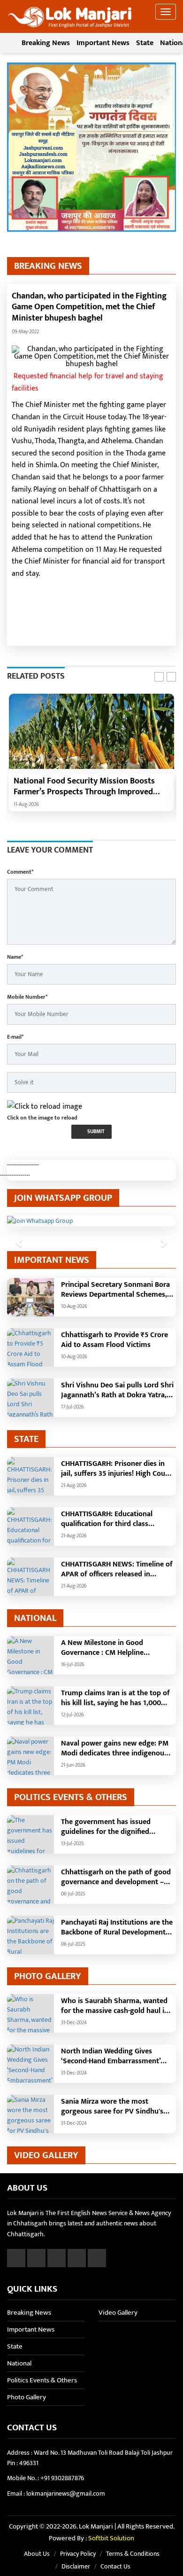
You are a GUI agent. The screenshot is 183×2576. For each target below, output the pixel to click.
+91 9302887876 (62, 2478)
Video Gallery (118, 2313)
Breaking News (46, 43)
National (19, 2363)
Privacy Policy (78, 2554)
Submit (95, 1132)
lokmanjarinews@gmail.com (66, 2494)
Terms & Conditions (133, 2554)
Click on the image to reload (42, 1118)
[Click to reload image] (45, 1107)
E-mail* (15, 1037)
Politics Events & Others (42, 2380)
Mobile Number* (27, 997)
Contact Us (115, 2566)
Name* (15, 957)
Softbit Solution (111, 2538)
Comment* (20, 872)
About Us (37, 2554)
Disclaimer (76, 2566)
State (145, 43)
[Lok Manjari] (70, 14)
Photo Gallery (27, 2397)
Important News (103, 43)
